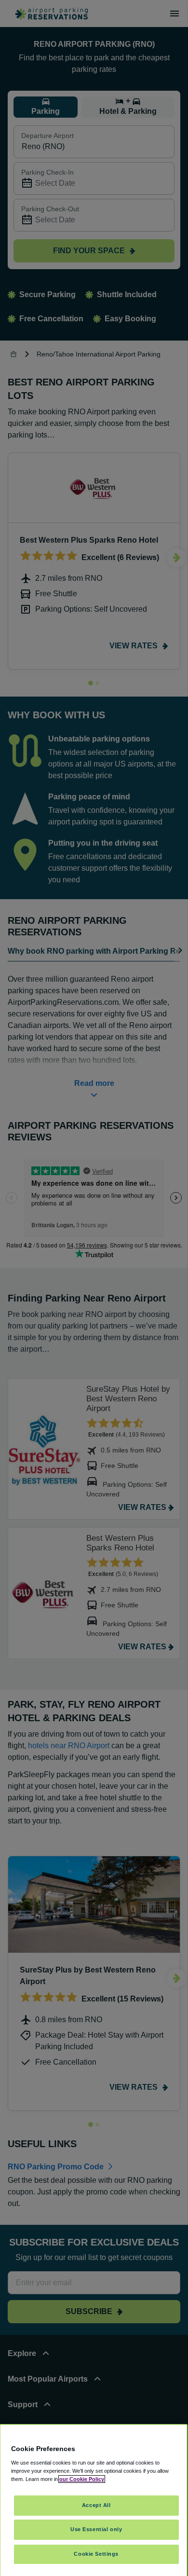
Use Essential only (96, 2529)
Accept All (96, 2505)
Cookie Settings (96, 2554)
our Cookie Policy (82, 2479)
